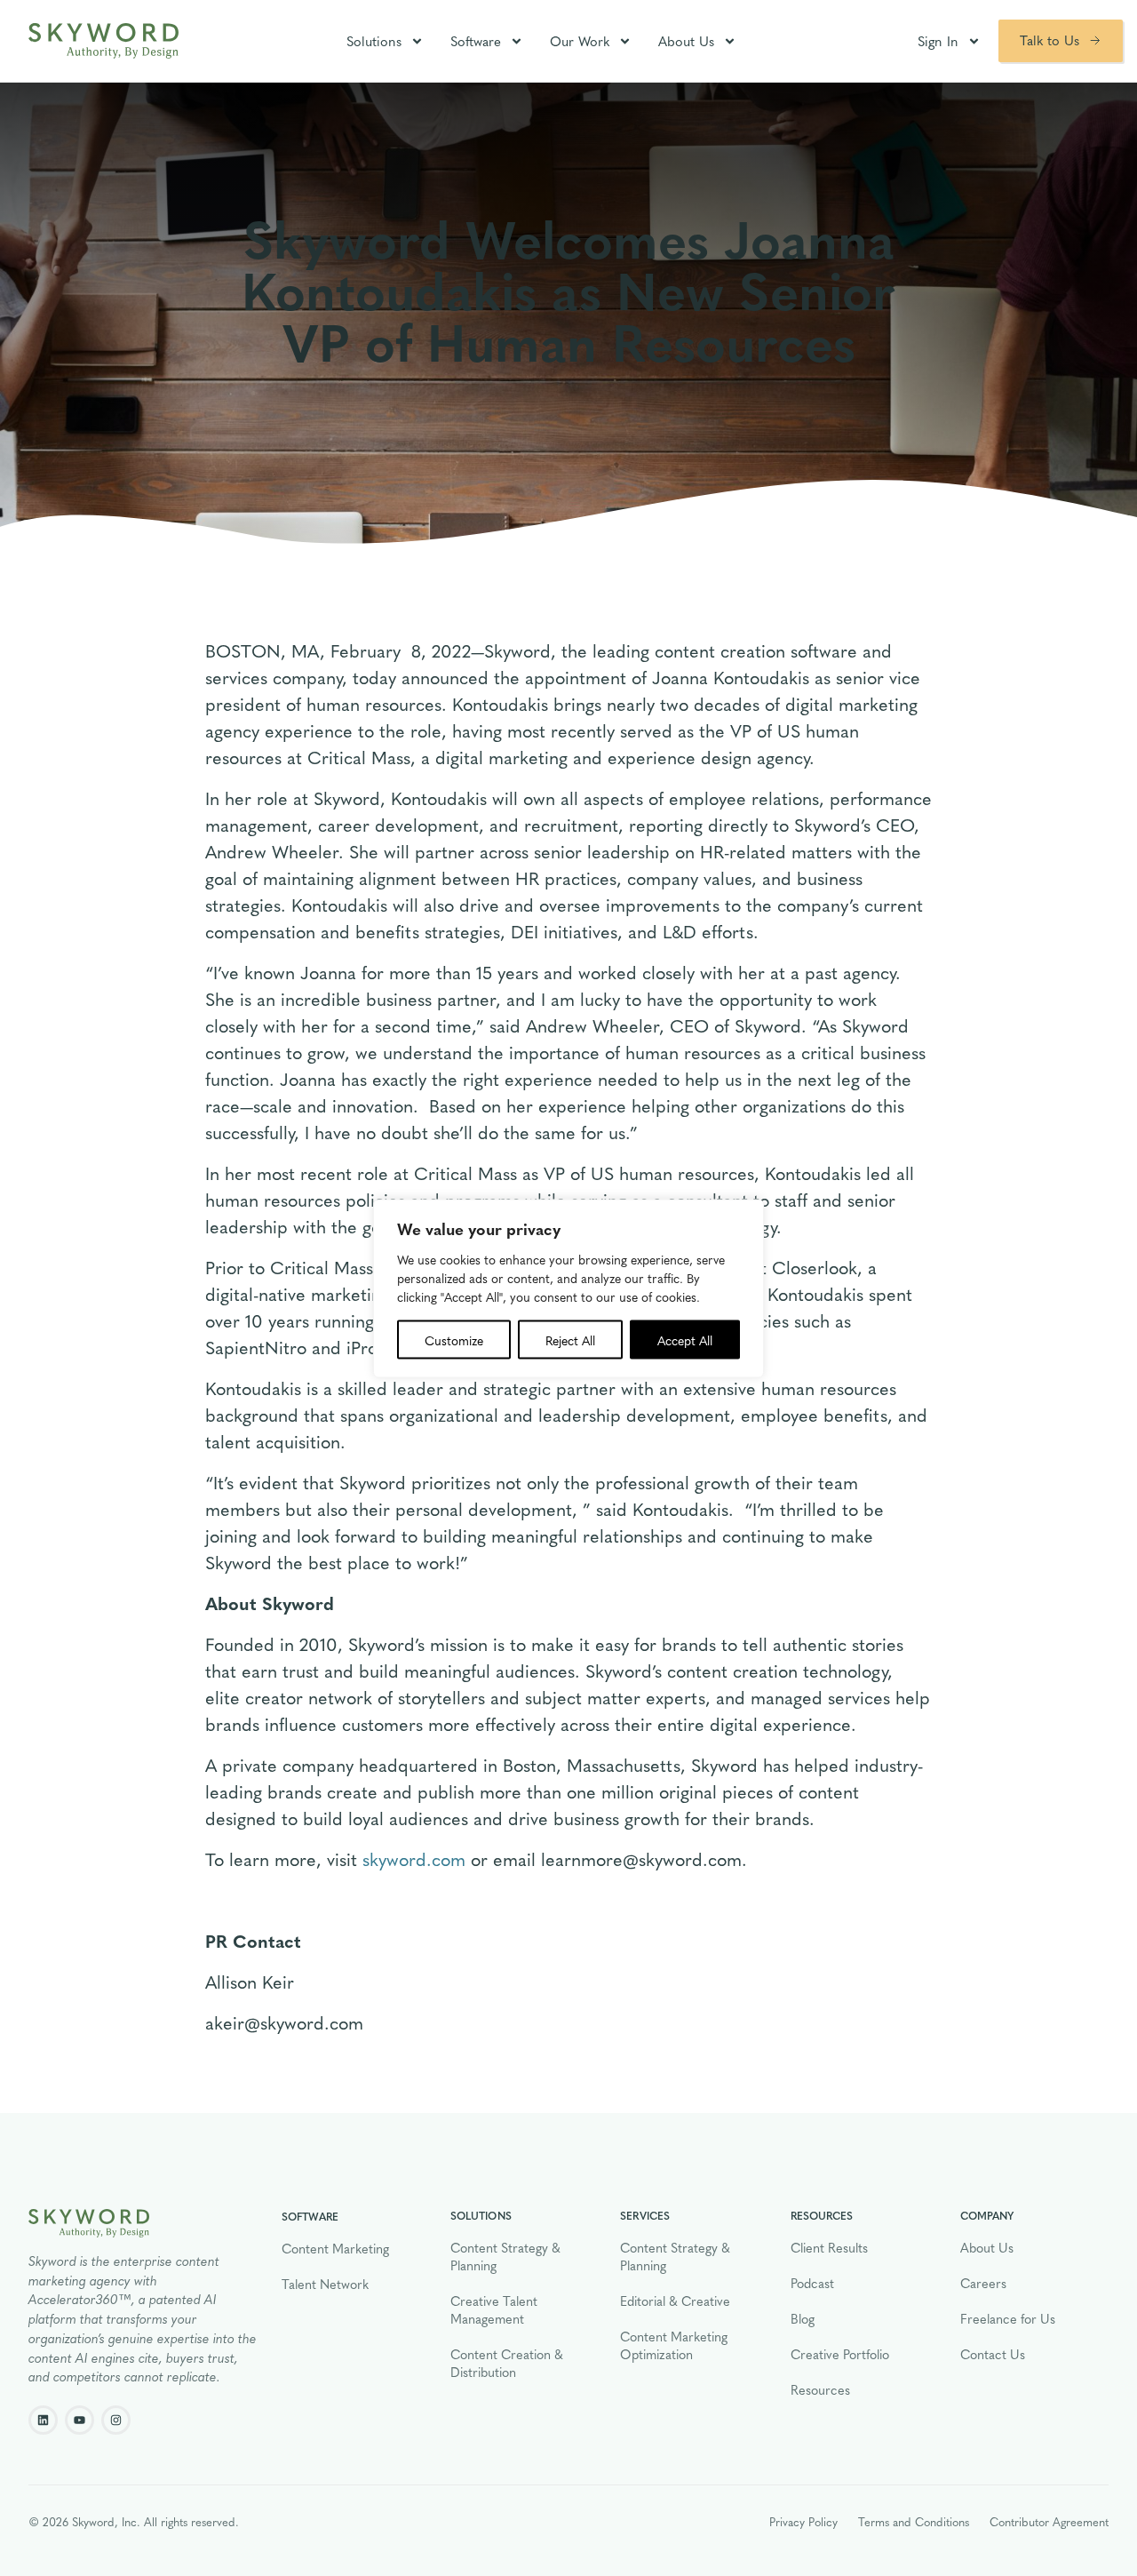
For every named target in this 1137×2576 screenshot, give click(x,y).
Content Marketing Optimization (674, 2345)
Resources (820, 2389)
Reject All (570, 1339)
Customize (454, 1339)
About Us (686, 41)
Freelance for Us (1008, 2318)
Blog (803, 2318)
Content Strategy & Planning (505, 2256)
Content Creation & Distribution (507, 2363)
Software (476, 41)
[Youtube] (80, 2420)
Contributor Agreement (1049, 2521)
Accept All (685, 1339)
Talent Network (325, 2284)
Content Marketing (335, 2248)
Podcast (812, 2283)
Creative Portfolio (840, 2354)
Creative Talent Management (494, 2309)
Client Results (829, 2247)
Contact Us (993, 2354)
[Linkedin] (43, 2420)
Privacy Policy (803, 2521)
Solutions (374, 41)
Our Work (580, 41)
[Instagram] (116, 2420)
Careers (983, 2283)
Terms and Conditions (914, 2521)
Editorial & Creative (675, 2301)
